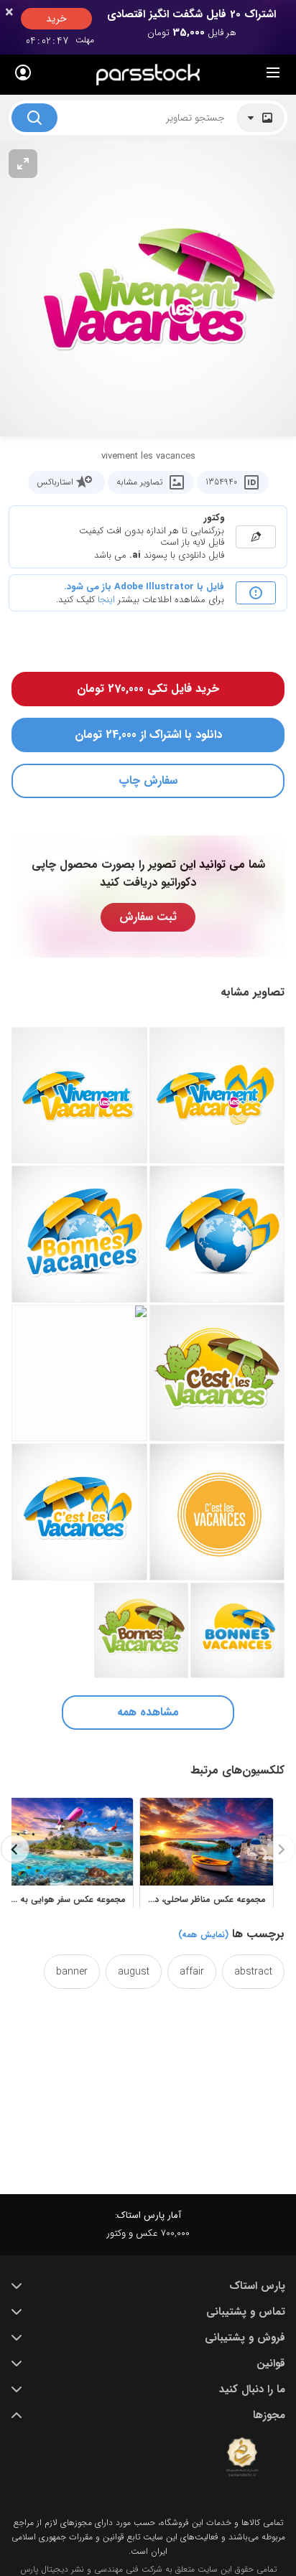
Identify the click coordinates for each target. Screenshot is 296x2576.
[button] (148, 2286)
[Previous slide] (281, 1849)
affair (192, 1972)
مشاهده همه (148, 1712)
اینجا (106, 600)
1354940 (221, 482)
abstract (253, 1972)
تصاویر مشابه (139, 482)
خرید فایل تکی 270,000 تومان (148, 689)
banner (72, 1972)
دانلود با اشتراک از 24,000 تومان (148, 735)
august (134, 1972)
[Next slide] (15, 1849)
